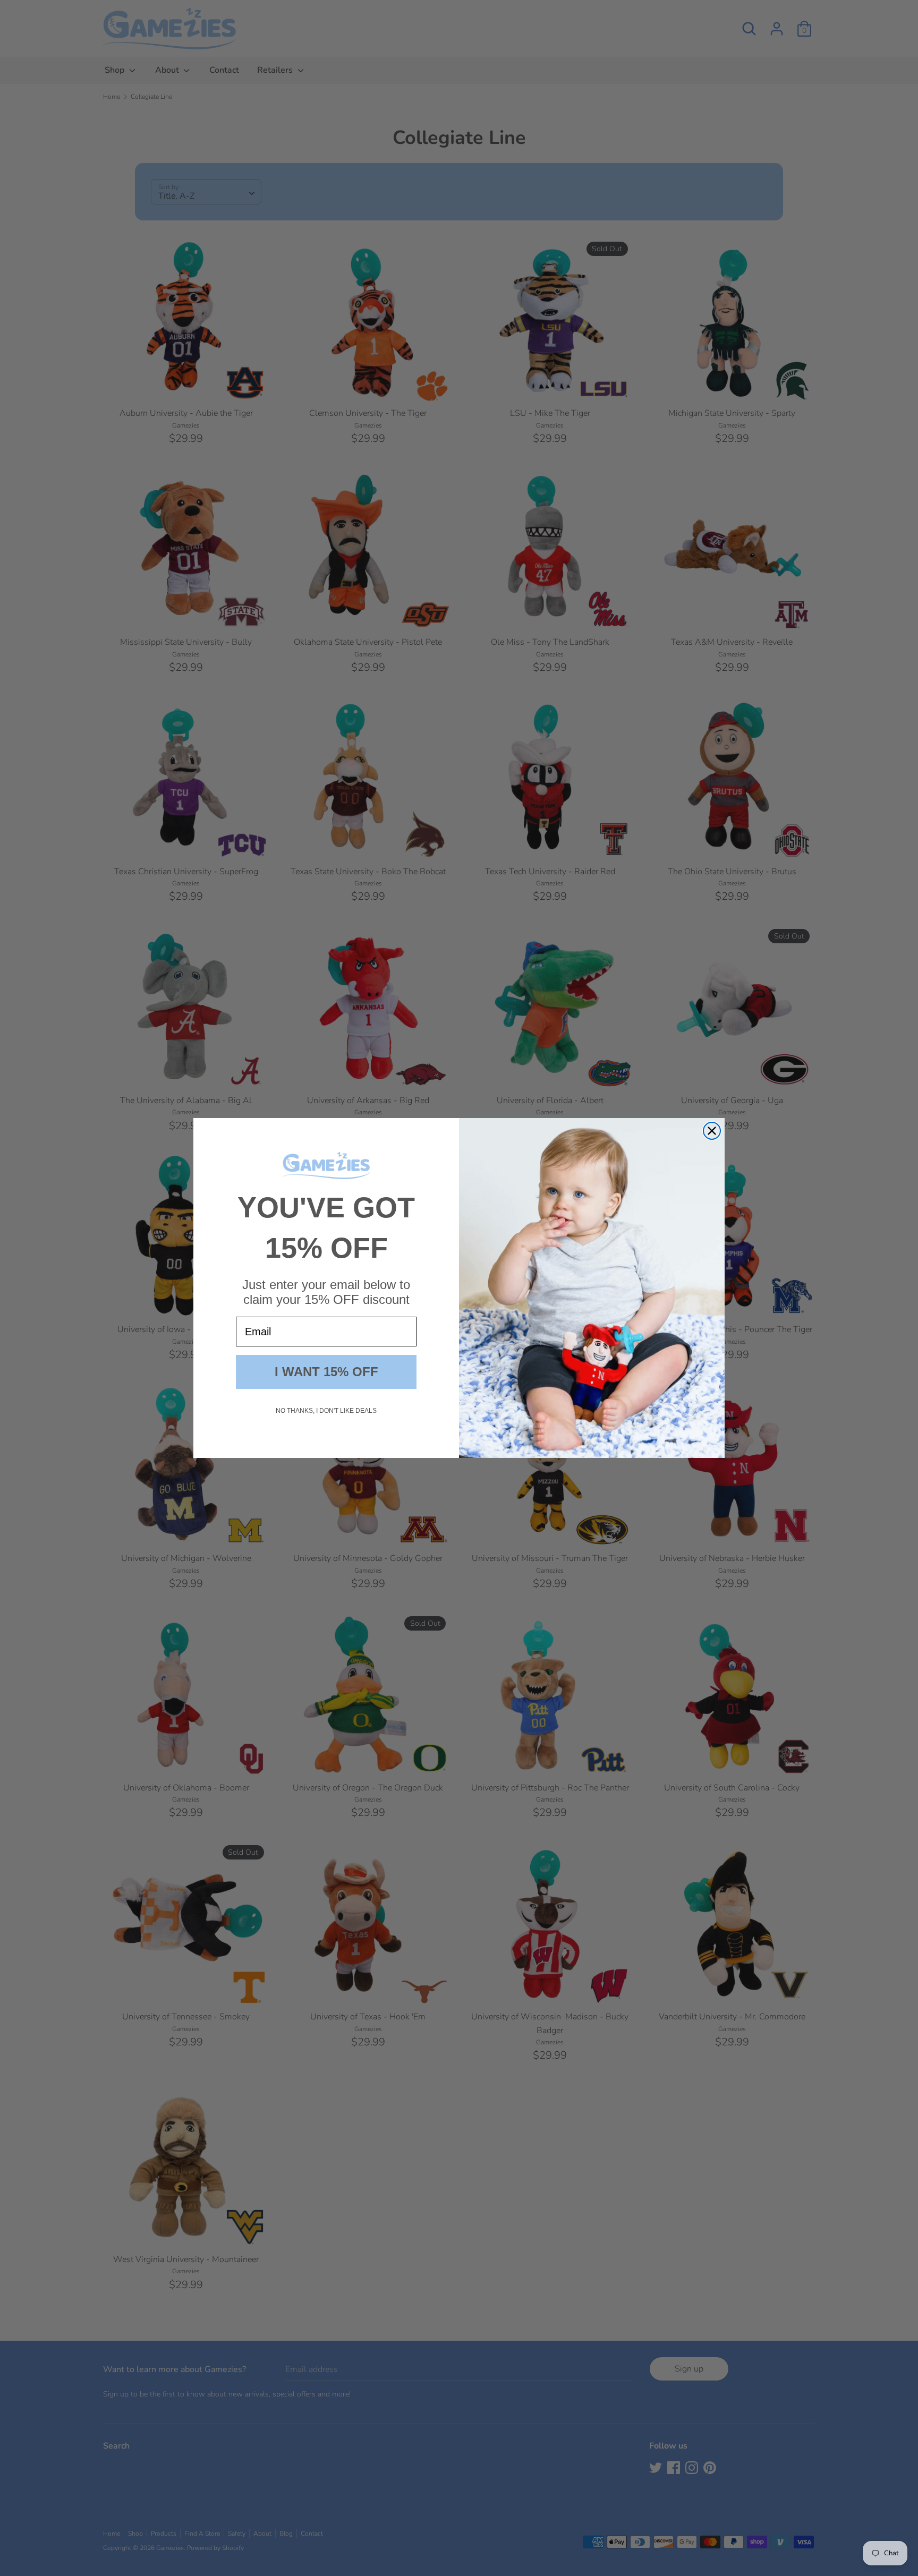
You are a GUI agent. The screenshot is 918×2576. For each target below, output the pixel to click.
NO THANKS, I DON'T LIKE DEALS (326, 1411)
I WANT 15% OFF (326, 1372)
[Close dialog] (712, 1131)
